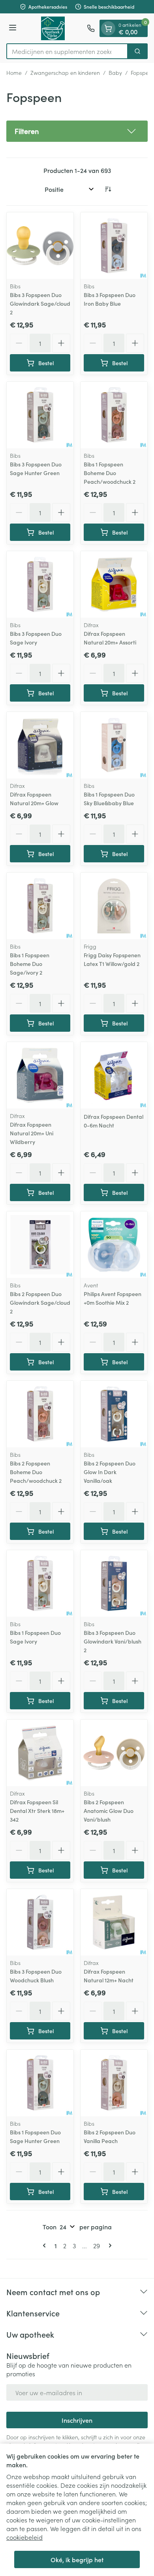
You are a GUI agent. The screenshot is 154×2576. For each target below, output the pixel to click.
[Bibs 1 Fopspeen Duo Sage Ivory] (40, 1583)
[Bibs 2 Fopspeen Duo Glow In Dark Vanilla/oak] (114, 1414)
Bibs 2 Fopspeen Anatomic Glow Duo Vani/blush (109, 1811)
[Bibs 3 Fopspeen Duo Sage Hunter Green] (40, 415)
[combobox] (67, 51)
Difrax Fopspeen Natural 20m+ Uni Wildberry (32, 1133)
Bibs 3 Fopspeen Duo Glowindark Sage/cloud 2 (40, 303)
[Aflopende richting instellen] (108, 189)
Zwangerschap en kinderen (65, 72)
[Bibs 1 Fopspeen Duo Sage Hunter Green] (40, 2083)
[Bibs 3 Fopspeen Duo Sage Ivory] (40, 584)
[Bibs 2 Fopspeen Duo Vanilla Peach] (114, 2083)
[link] (46, 2245)
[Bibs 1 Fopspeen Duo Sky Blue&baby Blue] (114, 745)
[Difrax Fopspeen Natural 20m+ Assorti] (114, 584)
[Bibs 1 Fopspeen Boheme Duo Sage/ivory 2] (40, 906)
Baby (115, 72)
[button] (77, 131)
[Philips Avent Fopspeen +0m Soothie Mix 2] (114, 1245)
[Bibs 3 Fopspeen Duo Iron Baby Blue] (114, 246)
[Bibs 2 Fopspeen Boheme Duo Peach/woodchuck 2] (40, 1414)
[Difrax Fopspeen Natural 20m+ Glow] (40, 745)
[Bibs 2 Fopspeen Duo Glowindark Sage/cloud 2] (40, 1245)
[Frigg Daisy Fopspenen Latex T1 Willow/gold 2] (114, 906)
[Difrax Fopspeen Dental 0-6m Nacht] (114, 1075)
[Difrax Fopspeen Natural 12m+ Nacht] (114, 1922)
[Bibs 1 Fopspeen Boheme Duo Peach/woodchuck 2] (114, 415)
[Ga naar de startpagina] (53, 28)
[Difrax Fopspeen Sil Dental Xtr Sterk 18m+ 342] (40, 1753)
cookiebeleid (24, 2537)
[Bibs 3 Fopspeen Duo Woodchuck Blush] (40, 1922)
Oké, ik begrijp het (77, 2559)
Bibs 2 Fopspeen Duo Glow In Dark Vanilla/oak (110, 1472)
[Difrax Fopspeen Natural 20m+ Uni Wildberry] (40, 1075)
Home (14, 72)
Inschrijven (77, 2420)
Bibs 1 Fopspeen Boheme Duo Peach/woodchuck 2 (110, 473)
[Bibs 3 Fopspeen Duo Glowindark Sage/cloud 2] (40, 246)
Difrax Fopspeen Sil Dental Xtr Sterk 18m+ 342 (37, 1811)
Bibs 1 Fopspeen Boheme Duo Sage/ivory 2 (30, 964)
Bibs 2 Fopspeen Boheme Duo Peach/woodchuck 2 (36, 1472)
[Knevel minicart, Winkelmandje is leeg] (108, 28)
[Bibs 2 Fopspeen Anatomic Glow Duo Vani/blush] (114, 1753)
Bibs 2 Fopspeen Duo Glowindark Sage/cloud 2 (40, 1302)
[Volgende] (109, 2245)
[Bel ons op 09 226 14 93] (91, 28)
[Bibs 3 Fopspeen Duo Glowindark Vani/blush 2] (114, 1583)
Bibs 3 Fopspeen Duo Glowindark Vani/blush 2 (113, 1641)
